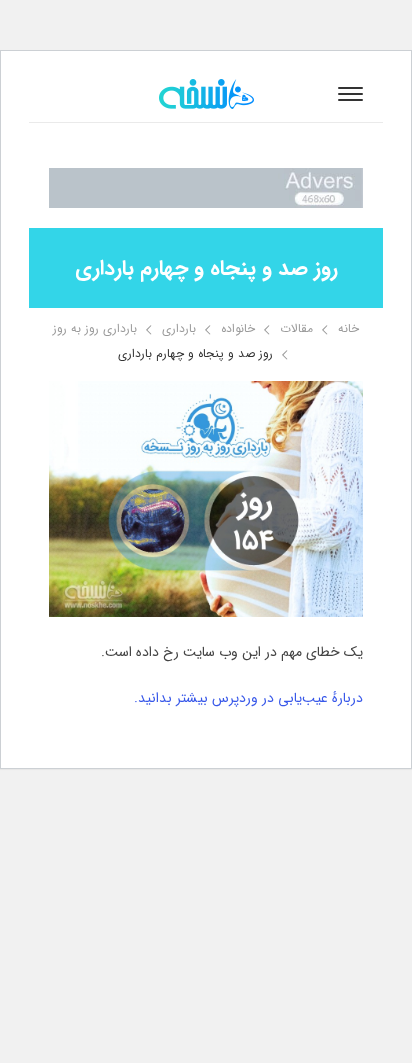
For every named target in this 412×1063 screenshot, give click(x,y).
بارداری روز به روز (95, 328)
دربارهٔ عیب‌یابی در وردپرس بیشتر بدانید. (248, 698)
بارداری (179, 328)
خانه (348, 328)
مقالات (296, 328)
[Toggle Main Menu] (350, 94)
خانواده (238, 328)
